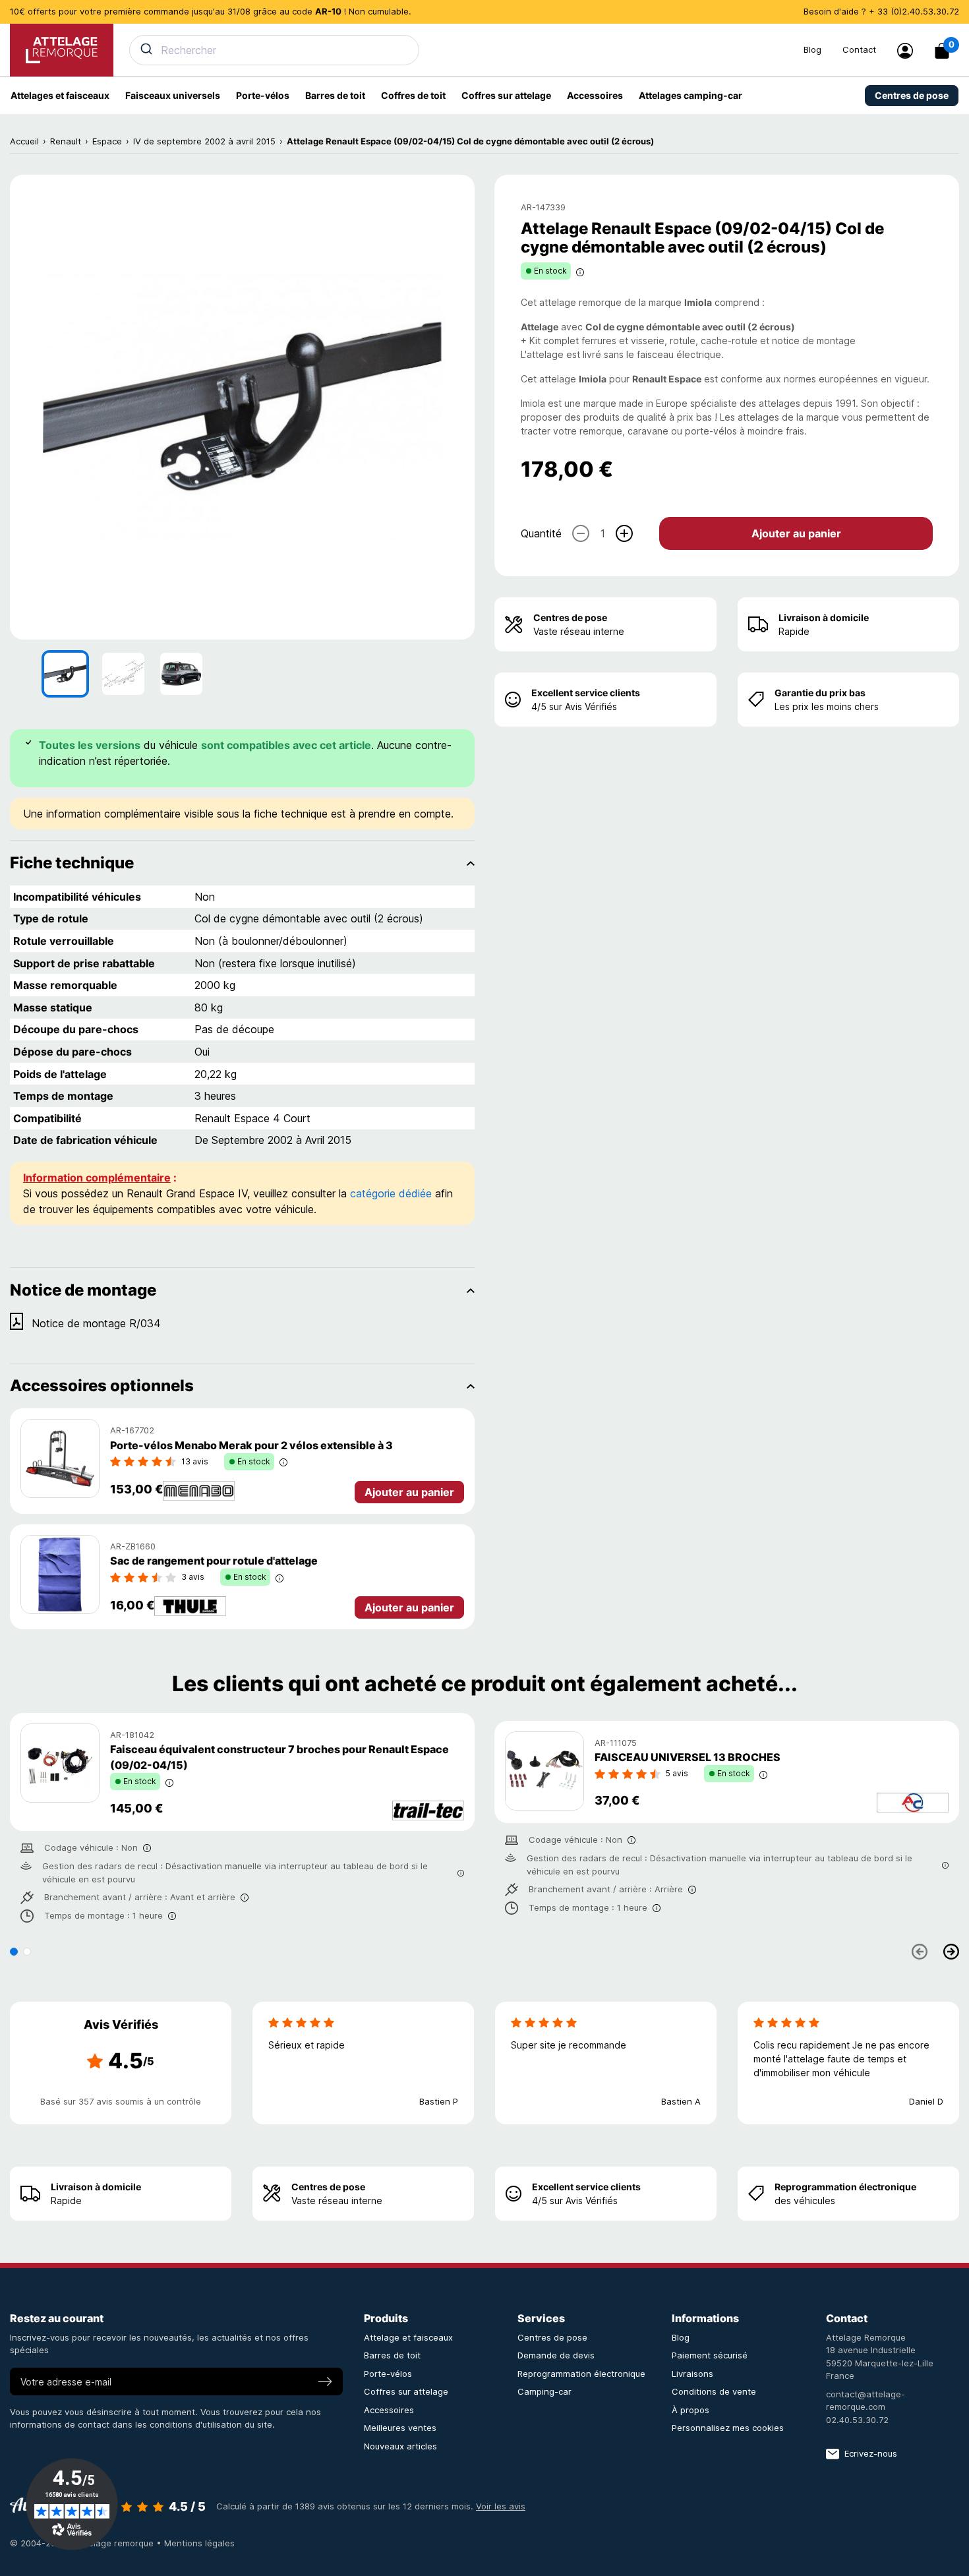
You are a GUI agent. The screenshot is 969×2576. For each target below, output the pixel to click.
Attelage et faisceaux (408, 2337)
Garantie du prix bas (820, 693)
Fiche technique (72, 863)
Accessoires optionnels (102, 1386)
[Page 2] (27, 1952)
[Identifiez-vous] (905, 51)
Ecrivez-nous (871, 2453)
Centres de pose (570, 617)
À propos (690, 2410)
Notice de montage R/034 (96, 1323)
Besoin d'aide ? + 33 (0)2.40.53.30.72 (881, 11)
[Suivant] (951, 1952)
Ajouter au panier (796, 533)
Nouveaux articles (400, 2446)
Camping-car (544, 2391)
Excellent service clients (586, 693)
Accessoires (389, 2410)
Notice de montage (83, 1290)
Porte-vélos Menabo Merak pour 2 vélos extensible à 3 (251, 1445)
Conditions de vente (714, 2391)
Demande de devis (556, 2355)
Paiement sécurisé (710, 2355)
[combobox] (458, 50)
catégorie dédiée (391, 1193)
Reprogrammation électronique (845, 2187)
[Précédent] (920, 1952)
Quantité (541, 533)
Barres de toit (392, 2355)
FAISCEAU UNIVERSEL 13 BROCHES (688, 1757)
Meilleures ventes (400, 2428)
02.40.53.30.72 (857, 2420)
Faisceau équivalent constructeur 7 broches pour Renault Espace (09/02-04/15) (279, 1757)
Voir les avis (501, 2506)
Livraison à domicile (824, 617)
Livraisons (692, 2374)
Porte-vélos (388, 2374)
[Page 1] (14, 1952)
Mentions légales (199, 2543)
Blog (812, 49)
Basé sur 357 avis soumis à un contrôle (121, 2101)
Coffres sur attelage (406, 2391)
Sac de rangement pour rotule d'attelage (214, 1561)
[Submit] (145, 49)
